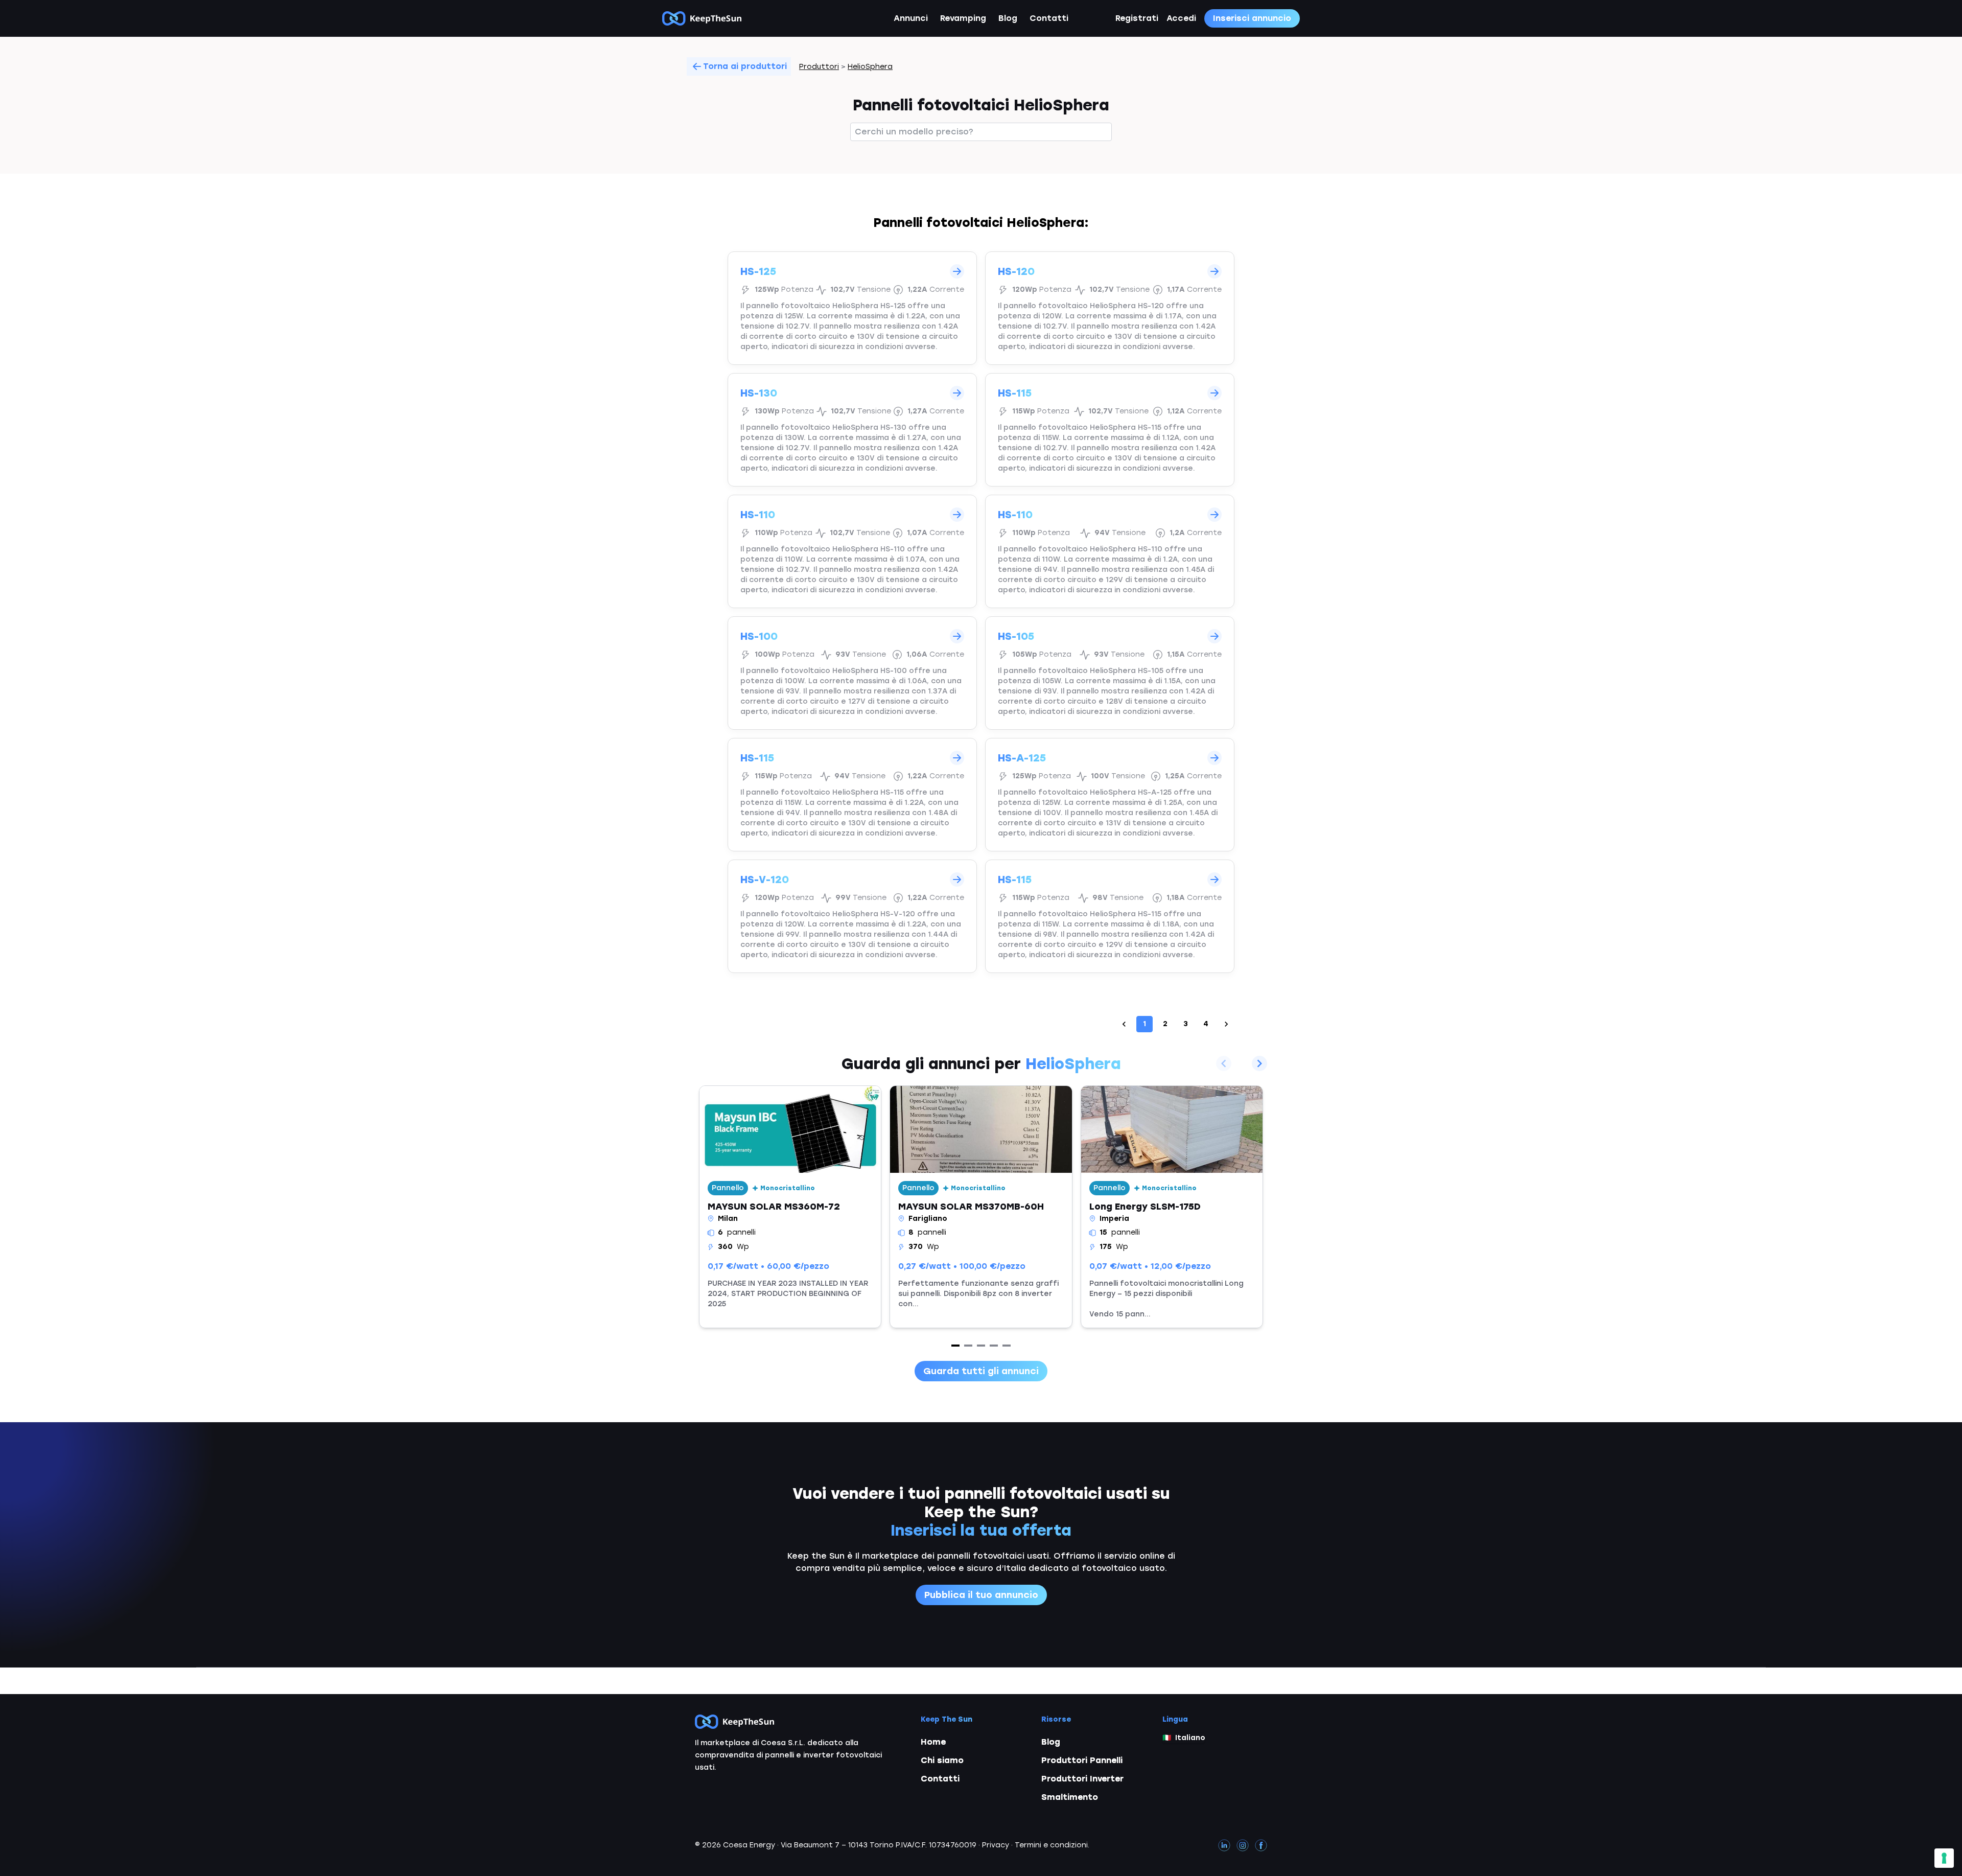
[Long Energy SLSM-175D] (1172, 1207)
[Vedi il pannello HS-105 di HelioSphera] (1110, 673)
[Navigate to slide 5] (1007, 1346)
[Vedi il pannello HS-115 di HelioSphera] (1110, 430)
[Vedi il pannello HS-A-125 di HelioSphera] (1110, 795)
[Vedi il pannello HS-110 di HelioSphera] (852, 551)
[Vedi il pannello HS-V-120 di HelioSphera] (852, 916)
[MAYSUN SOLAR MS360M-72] (790, 1207)
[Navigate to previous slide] (1224, 1063)
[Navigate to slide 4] (994, 1346)
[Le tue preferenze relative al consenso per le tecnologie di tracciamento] (1944, 1858)
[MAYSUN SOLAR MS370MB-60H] (981, 1207)
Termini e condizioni (1051, 1845)
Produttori (819, 67)
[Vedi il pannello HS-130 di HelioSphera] (852, 430)
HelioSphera (870, 67)
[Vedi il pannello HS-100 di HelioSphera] (852, 673)
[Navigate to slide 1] (955, 1346)
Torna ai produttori (745, 66)
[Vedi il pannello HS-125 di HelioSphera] (852, 308)
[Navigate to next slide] (1259, 1063)
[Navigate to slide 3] (981, 1346)
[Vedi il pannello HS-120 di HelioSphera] (1110, 308)
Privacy (996, 1845)
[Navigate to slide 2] (968, 1346)
